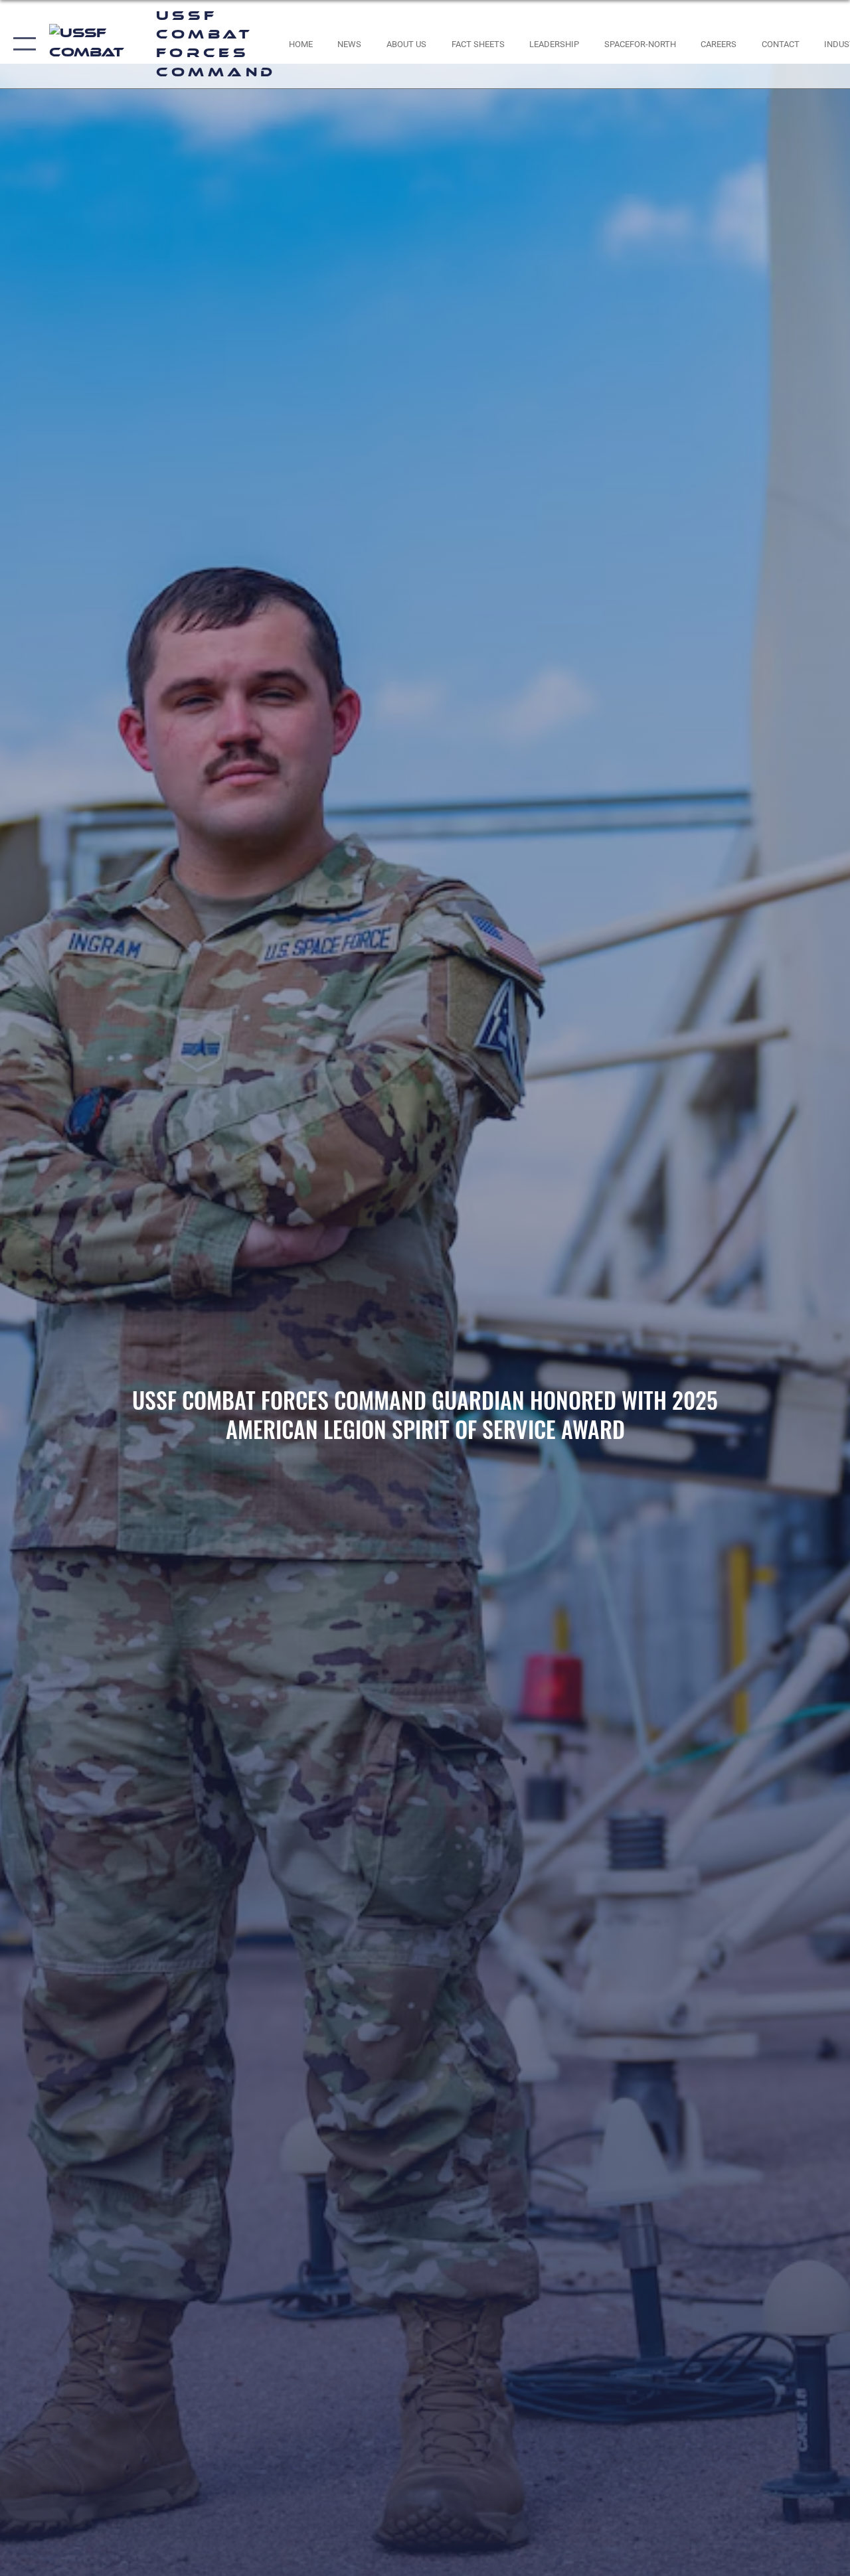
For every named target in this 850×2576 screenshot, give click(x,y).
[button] (22, 44)
